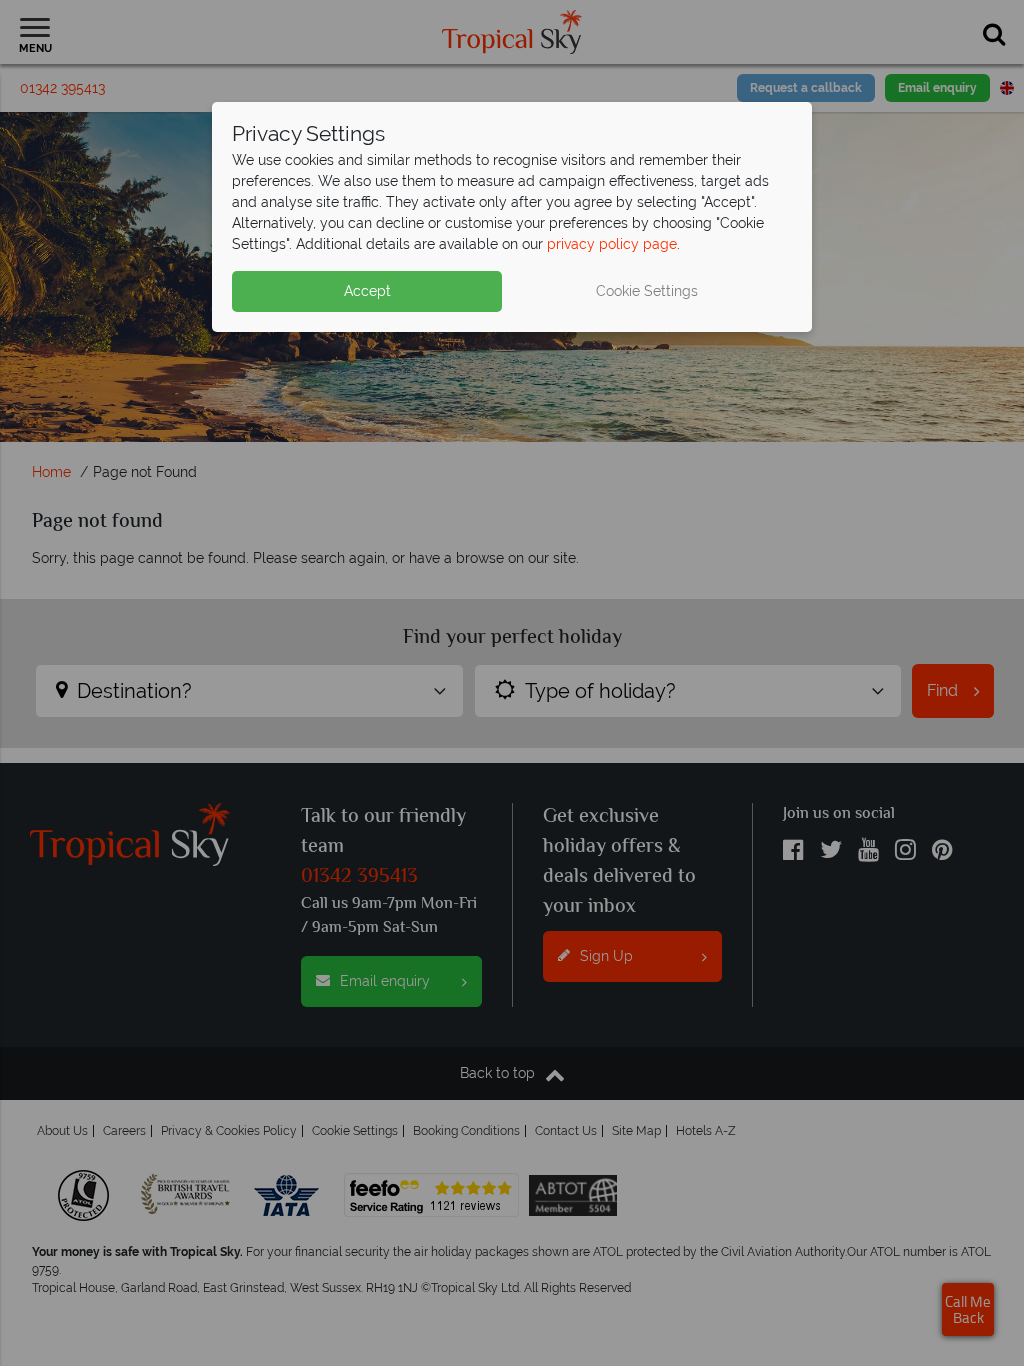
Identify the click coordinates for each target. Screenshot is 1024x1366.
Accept (367, 291)
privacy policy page (612, 244)
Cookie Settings (647, 291)
